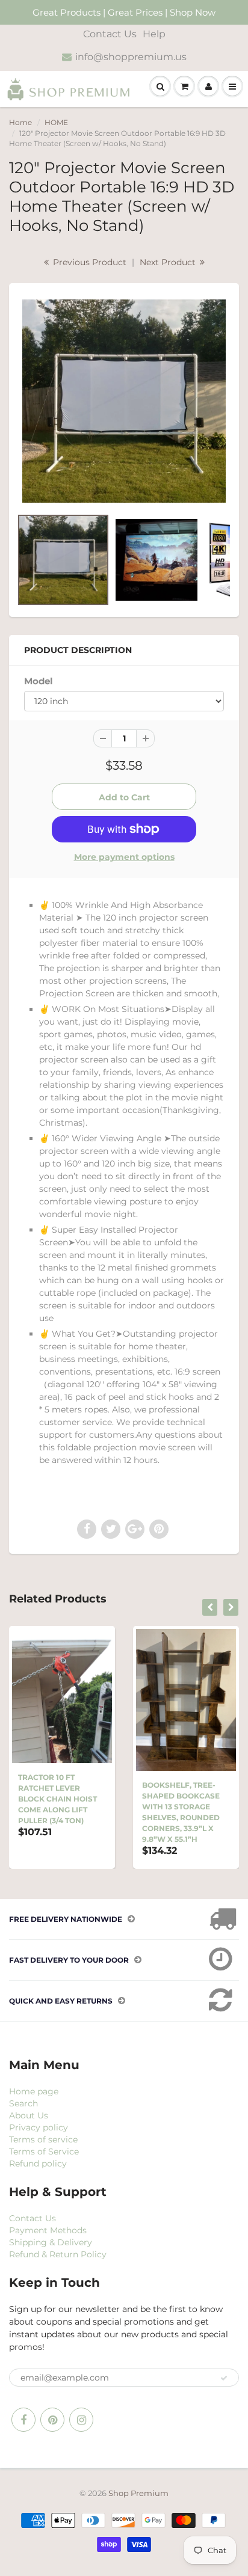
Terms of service (43, 2139)
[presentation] (210, 1607)
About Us (29, 2115)
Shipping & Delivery (51, 2242)
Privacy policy (39, 2127)
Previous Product (88, 262)
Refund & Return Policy (58, 2254)
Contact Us (110, 34)
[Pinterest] (52, 2420)
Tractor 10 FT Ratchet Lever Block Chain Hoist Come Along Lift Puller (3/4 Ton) (57, 1799)
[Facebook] (23, 2420)
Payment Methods (48, 2230)
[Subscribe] (224, 2378)
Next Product (169, 262)
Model (39, 681)
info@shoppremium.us (131, 57)
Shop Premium (138, 2493)
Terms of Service (44, 2151)
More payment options (124, 857)
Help (154, 34)
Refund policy (38, 2164)
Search (23, 2103)
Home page (34, 2091)
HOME (56, 122)
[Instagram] (81, 2420)
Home (20, 122)
